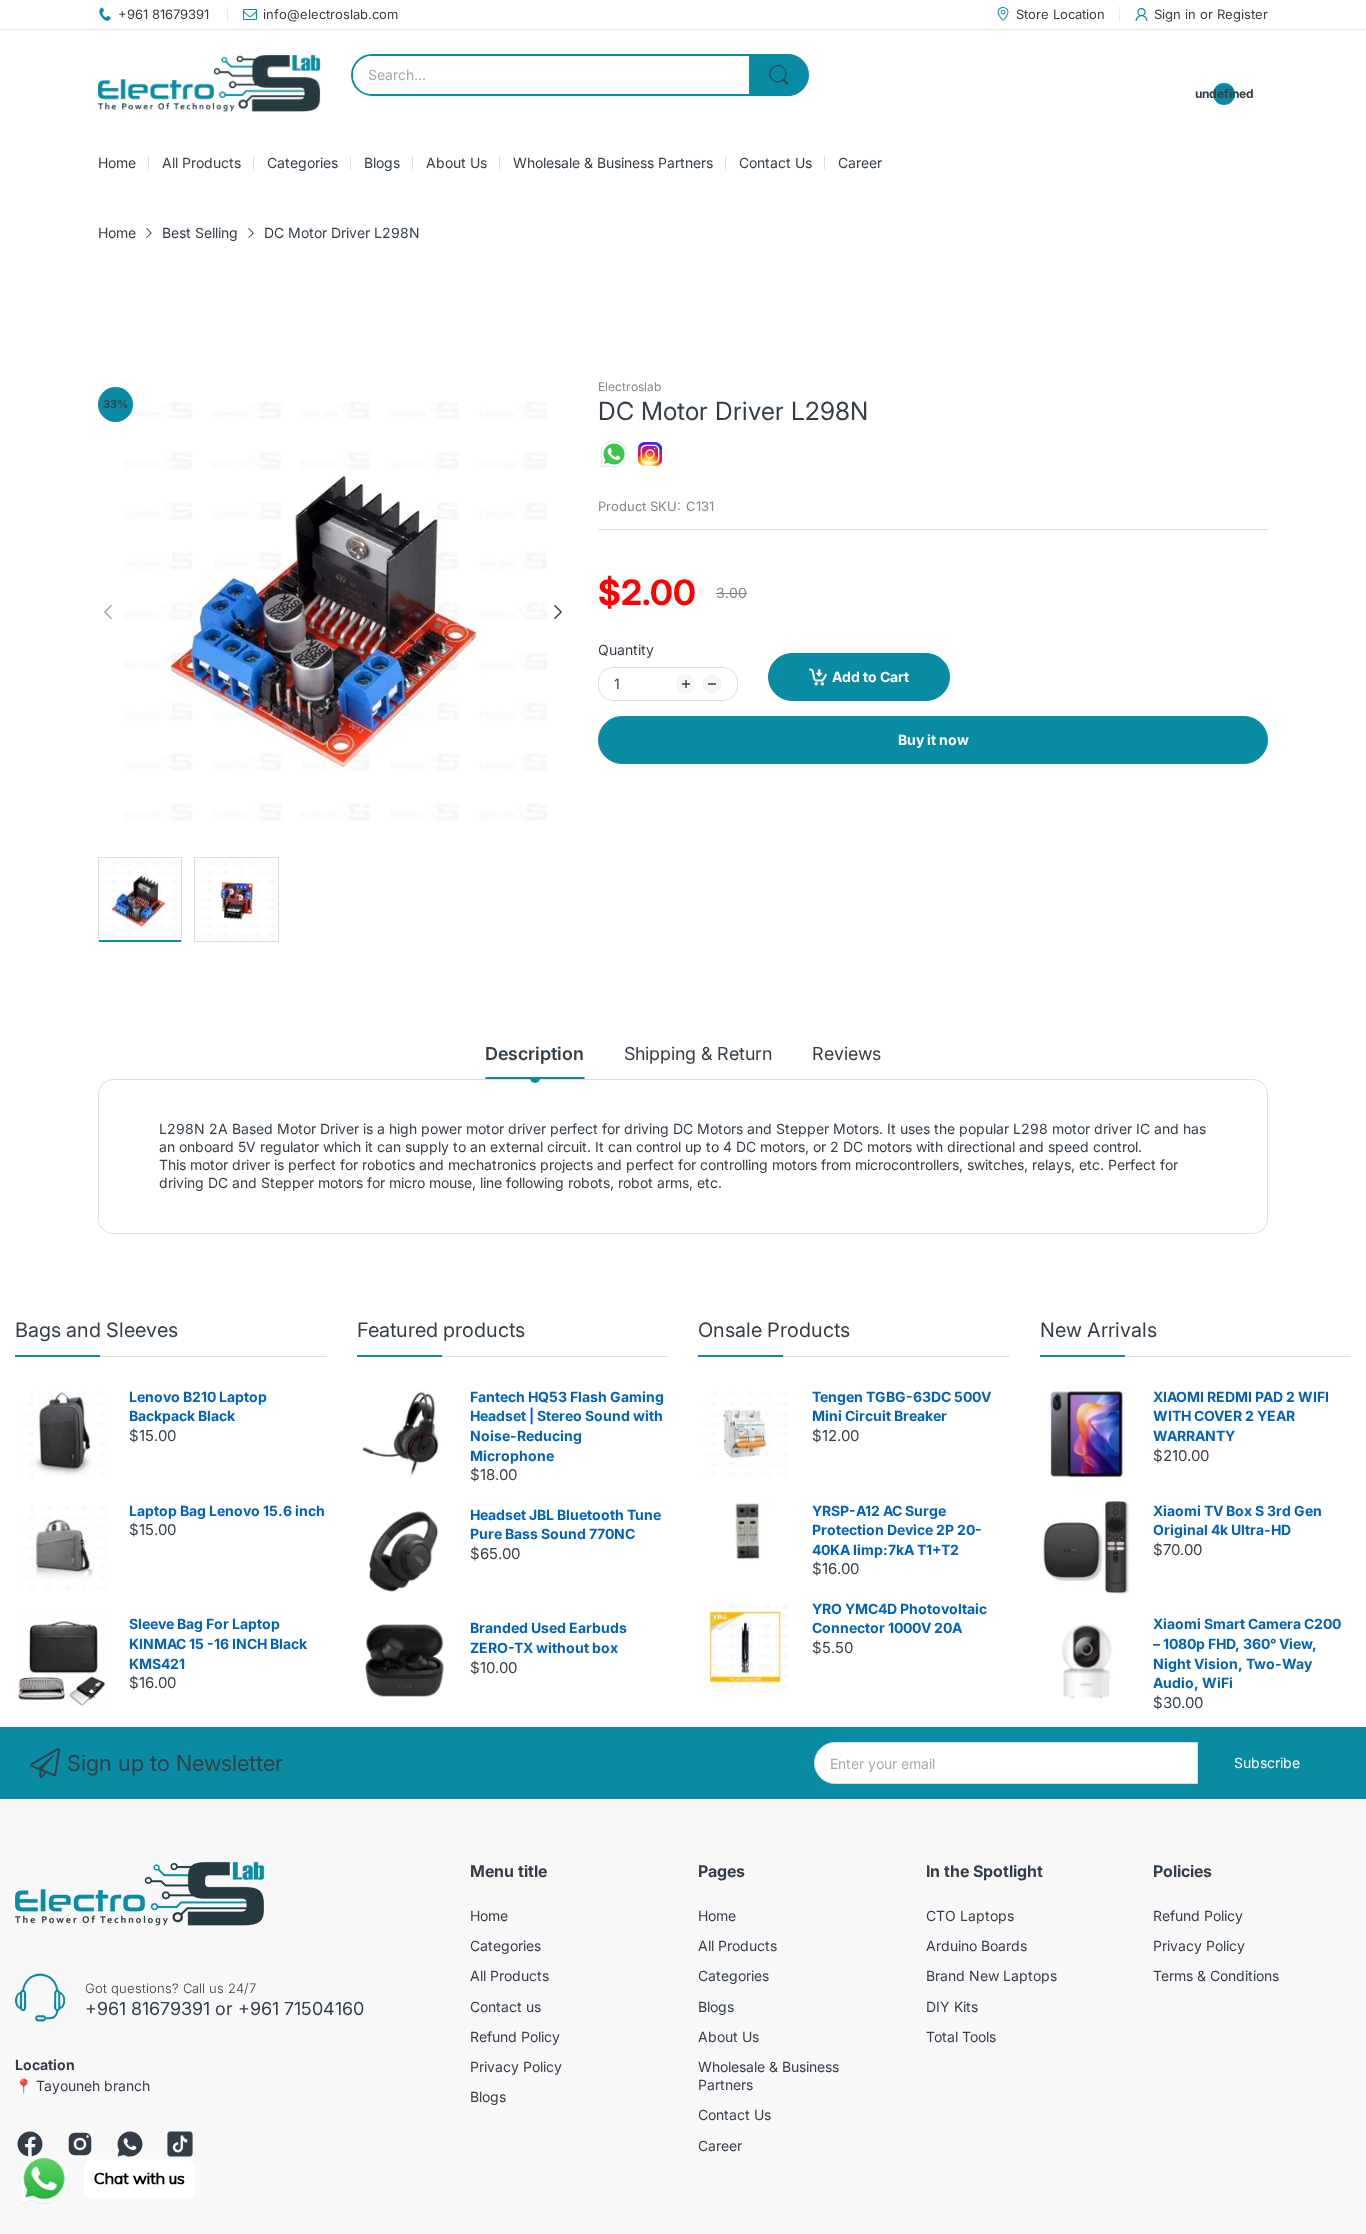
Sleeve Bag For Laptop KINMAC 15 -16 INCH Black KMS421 (218, 1643)
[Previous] (558, 612)
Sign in (1177, 14)
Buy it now (933, 739)
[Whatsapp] (130, 2144)
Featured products (441, 1330)
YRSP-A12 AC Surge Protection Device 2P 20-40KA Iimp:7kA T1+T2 (897, 1530)
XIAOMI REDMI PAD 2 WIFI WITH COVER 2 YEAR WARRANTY (1241, 1416)
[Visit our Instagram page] (650, 464)
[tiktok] (180, 2144)
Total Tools (961, 2036)
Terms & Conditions (1216, 1975)
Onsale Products (774, 1330)
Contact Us (734, 2114)
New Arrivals (1098, 1330)
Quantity (626, 649)
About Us (728, 2036)
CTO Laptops (970, 1915)
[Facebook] (30, 2144)
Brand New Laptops (991, 1975)
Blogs (488, 2096)
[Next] (108, 612)
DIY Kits (952, 2006)
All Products (509, 1975)
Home (489, 1915)
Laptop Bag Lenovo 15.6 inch (227, 1510)
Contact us (505, 2006)
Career (720, 2145)
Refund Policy (515, 2036)
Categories (505, 1945)
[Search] (779, 75)
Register (1242, 14)
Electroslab (629, 386)
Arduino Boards (976, 1945)
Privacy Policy (516, 2066)
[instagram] (80, 2144)
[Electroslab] (209, 83)
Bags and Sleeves (96, 1330)
